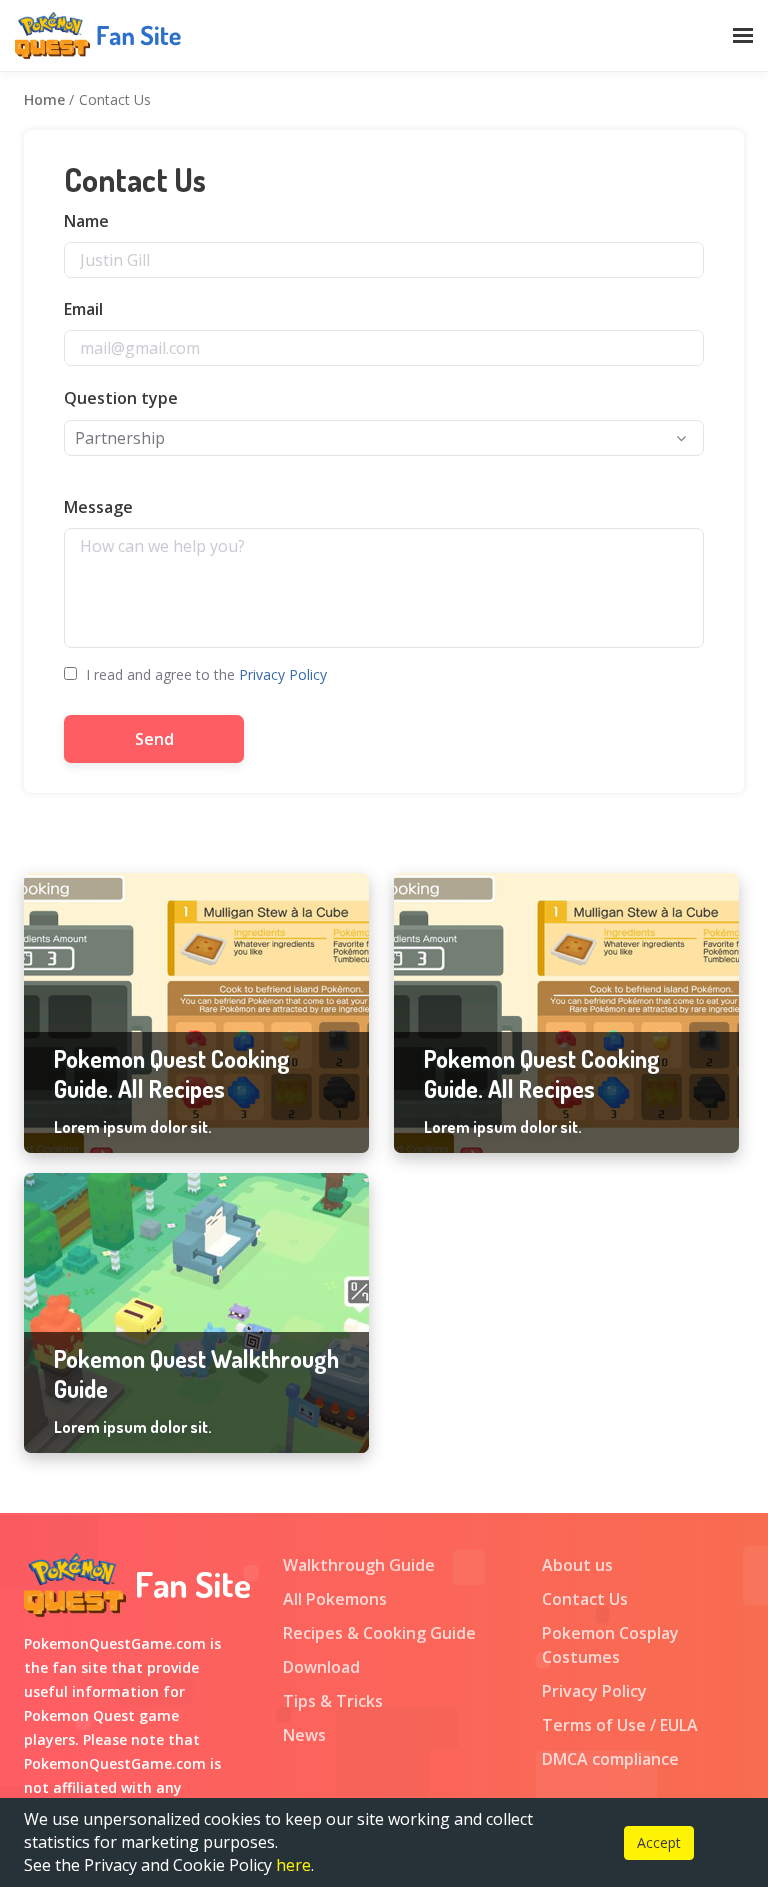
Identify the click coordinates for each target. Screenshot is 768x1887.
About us (577, 1565)
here (293, 1865)
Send (154, 739)
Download (321, 1667)
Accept (659, 1842)
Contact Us (585, 1599)
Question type (121, 398)
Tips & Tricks (333, 1701)
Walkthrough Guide (359, 1565)
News (304, 1735)
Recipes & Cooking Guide (379, 1633)
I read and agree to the (204, 674)
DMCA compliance (610, 1759)
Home (44, 99)
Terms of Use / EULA (620, 1725)
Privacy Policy (283, 674)
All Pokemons (335, 1599)
